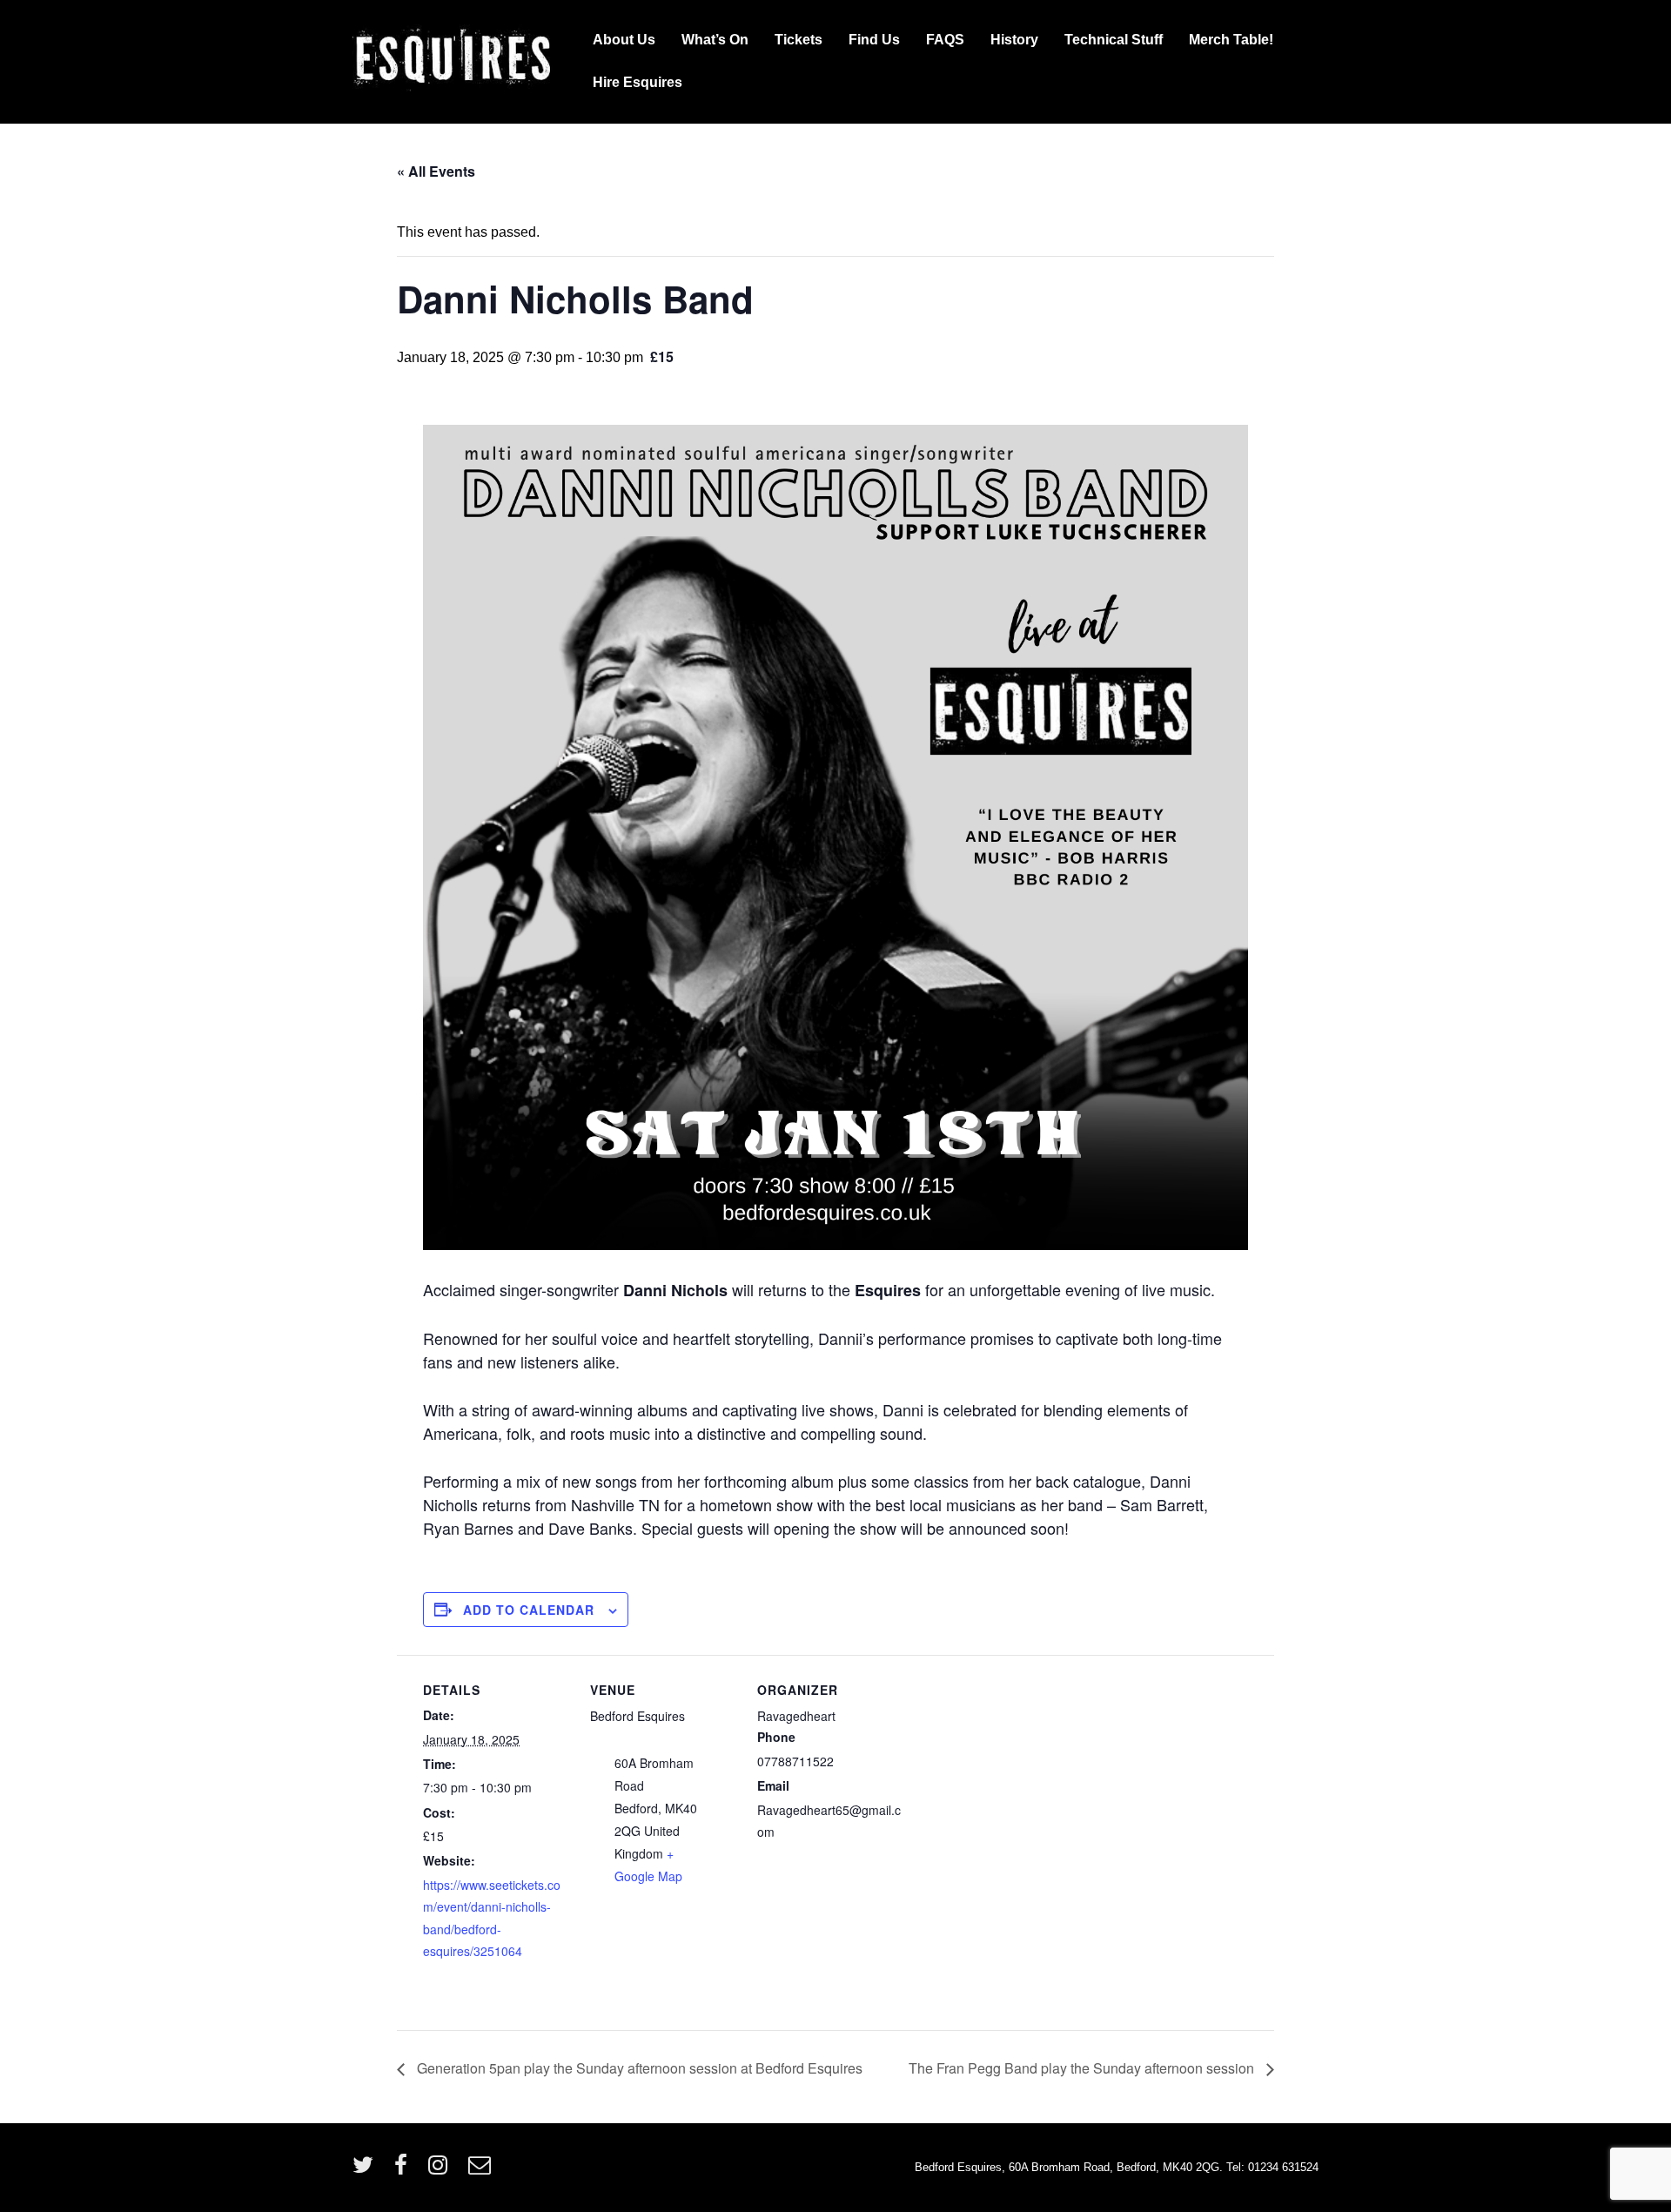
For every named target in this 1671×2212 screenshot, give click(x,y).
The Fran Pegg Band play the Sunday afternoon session (1083, 2068)
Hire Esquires (638, 82)
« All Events (436, 171)
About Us (624, 40)
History (1014, 40)
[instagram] (442, 2171)
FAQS (945, 40)
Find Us (874, 40)
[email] (482, 2171)
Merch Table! (1231, 40)
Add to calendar (529, 1610)
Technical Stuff (1114, 40)
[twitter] (367, 2171)
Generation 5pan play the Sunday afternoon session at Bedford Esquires (638, 2068)
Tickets (799, 40)
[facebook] (405, 2171)
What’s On (715, 40)
